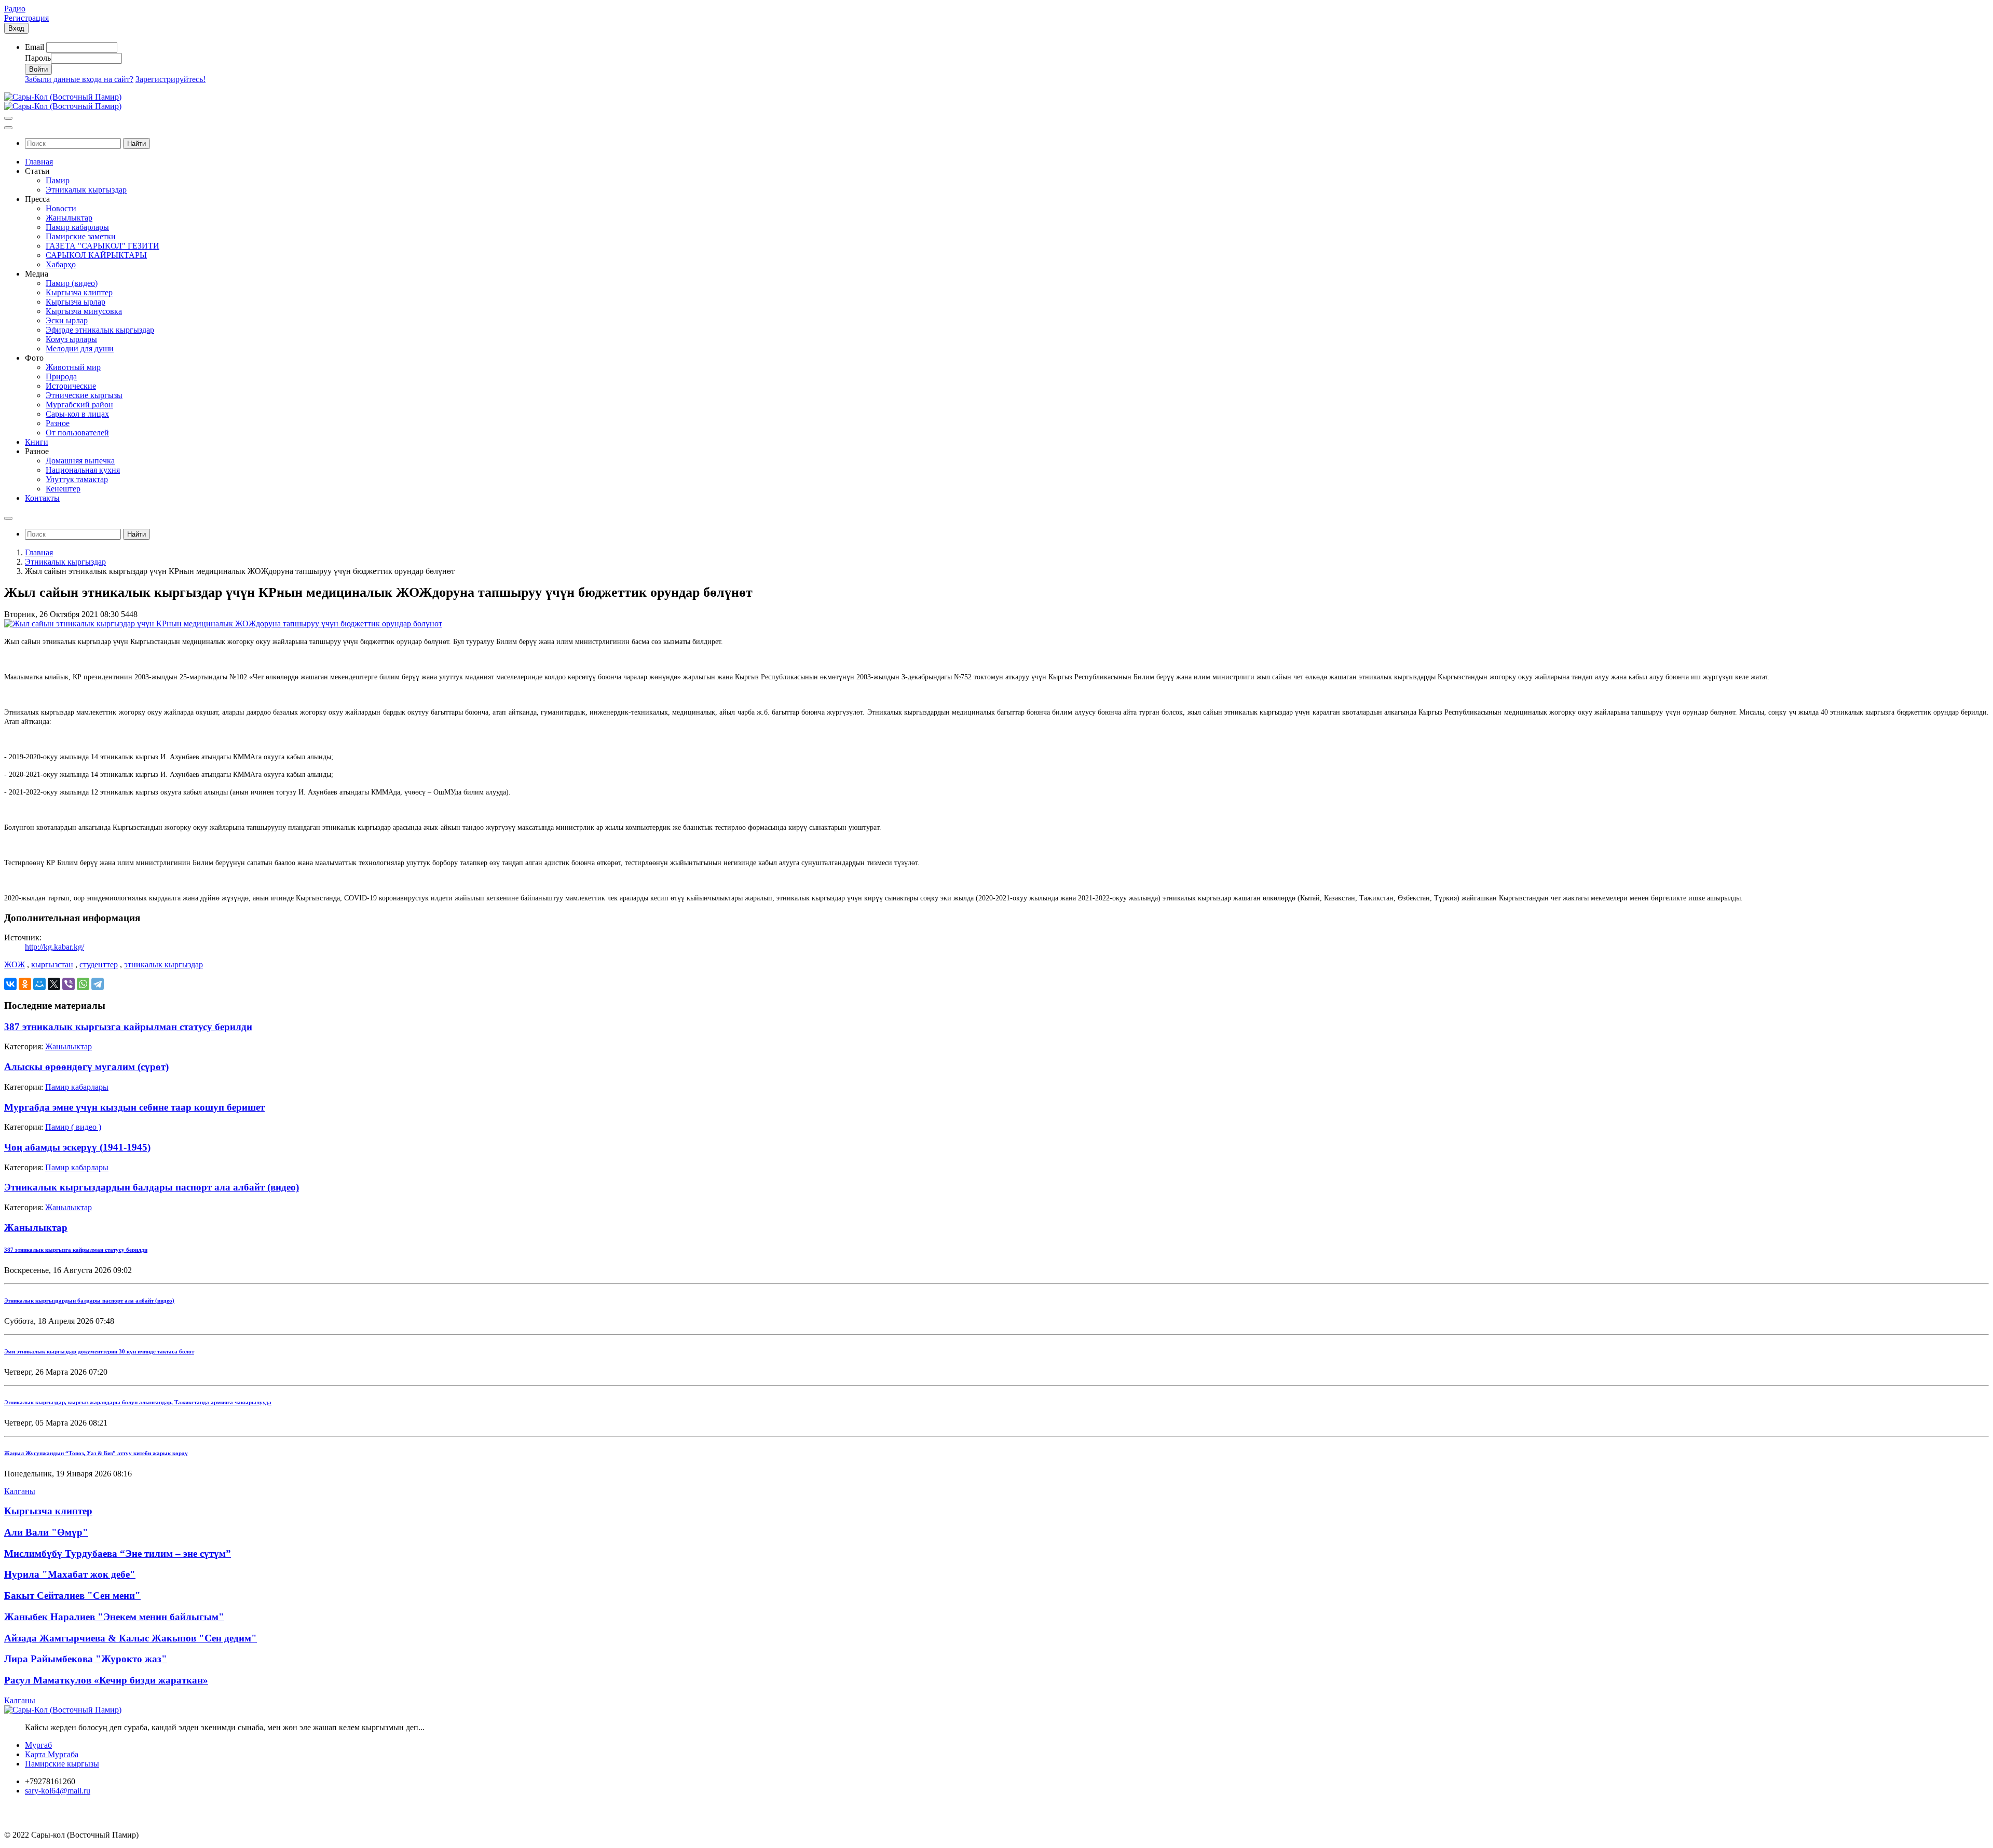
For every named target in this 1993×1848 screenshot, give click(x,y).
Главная (39, 552)
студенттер (99, 964)
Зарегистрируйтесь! (170, 79)
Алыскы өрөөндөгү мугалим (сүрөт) (86, 1067)
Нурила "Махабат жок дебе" (70, 1574)
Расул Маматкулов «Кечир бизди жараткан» (106, 1680)
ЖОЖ (15, 964)
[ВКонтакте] (10, 984)
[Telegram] (98, 984)
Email (35, 47)
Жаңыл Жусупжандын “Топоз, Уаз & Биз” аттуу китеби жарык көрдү (96, 1453)
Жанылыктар (69, 1046)
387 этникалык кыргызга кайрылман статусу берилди (128, 1027)
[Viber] (69, 984)
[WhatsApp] (83, 984)
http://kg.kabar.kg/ (54, 947)
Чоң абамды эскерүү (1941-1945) (77, 1147)
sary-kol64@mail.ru (58, 1791)
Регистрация (26, 18)
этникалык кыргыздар (163, 964)
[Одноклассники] (25, 984)
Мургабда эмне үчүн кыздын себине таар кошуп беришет (134, 1107)
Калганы (20, 1491)
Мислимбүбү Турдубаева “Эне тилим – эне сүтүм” (118, 1553)
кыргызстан (52, 964)
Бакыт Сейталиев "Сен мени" (72, 1596)
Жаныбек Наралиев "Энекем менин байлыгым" (114, 1617)
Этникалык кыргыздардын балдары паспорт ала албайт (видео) (152, 1187)
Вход (16, 28)
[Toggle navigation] (8, 118)
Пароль (38, 58)
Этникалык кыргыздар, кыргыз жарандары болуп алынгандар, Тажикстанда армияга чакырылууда (138, 1402)
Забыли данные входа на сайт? (79, 79)
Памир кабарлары (77, 1087)
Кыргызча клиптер (48, 1511)
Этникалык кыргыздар (65, 562)
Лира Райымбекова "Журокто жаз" (86, 1659)
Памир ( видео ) (73, 1127)
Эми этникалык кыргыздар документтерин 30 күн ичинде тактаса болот (99, 1351)
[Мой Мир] (39, 984)
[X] (54, 984)
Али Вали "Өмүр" (46, 1532)
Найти (136, 143)
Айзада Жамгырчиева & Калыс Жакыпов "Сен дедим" (131, 1638)
